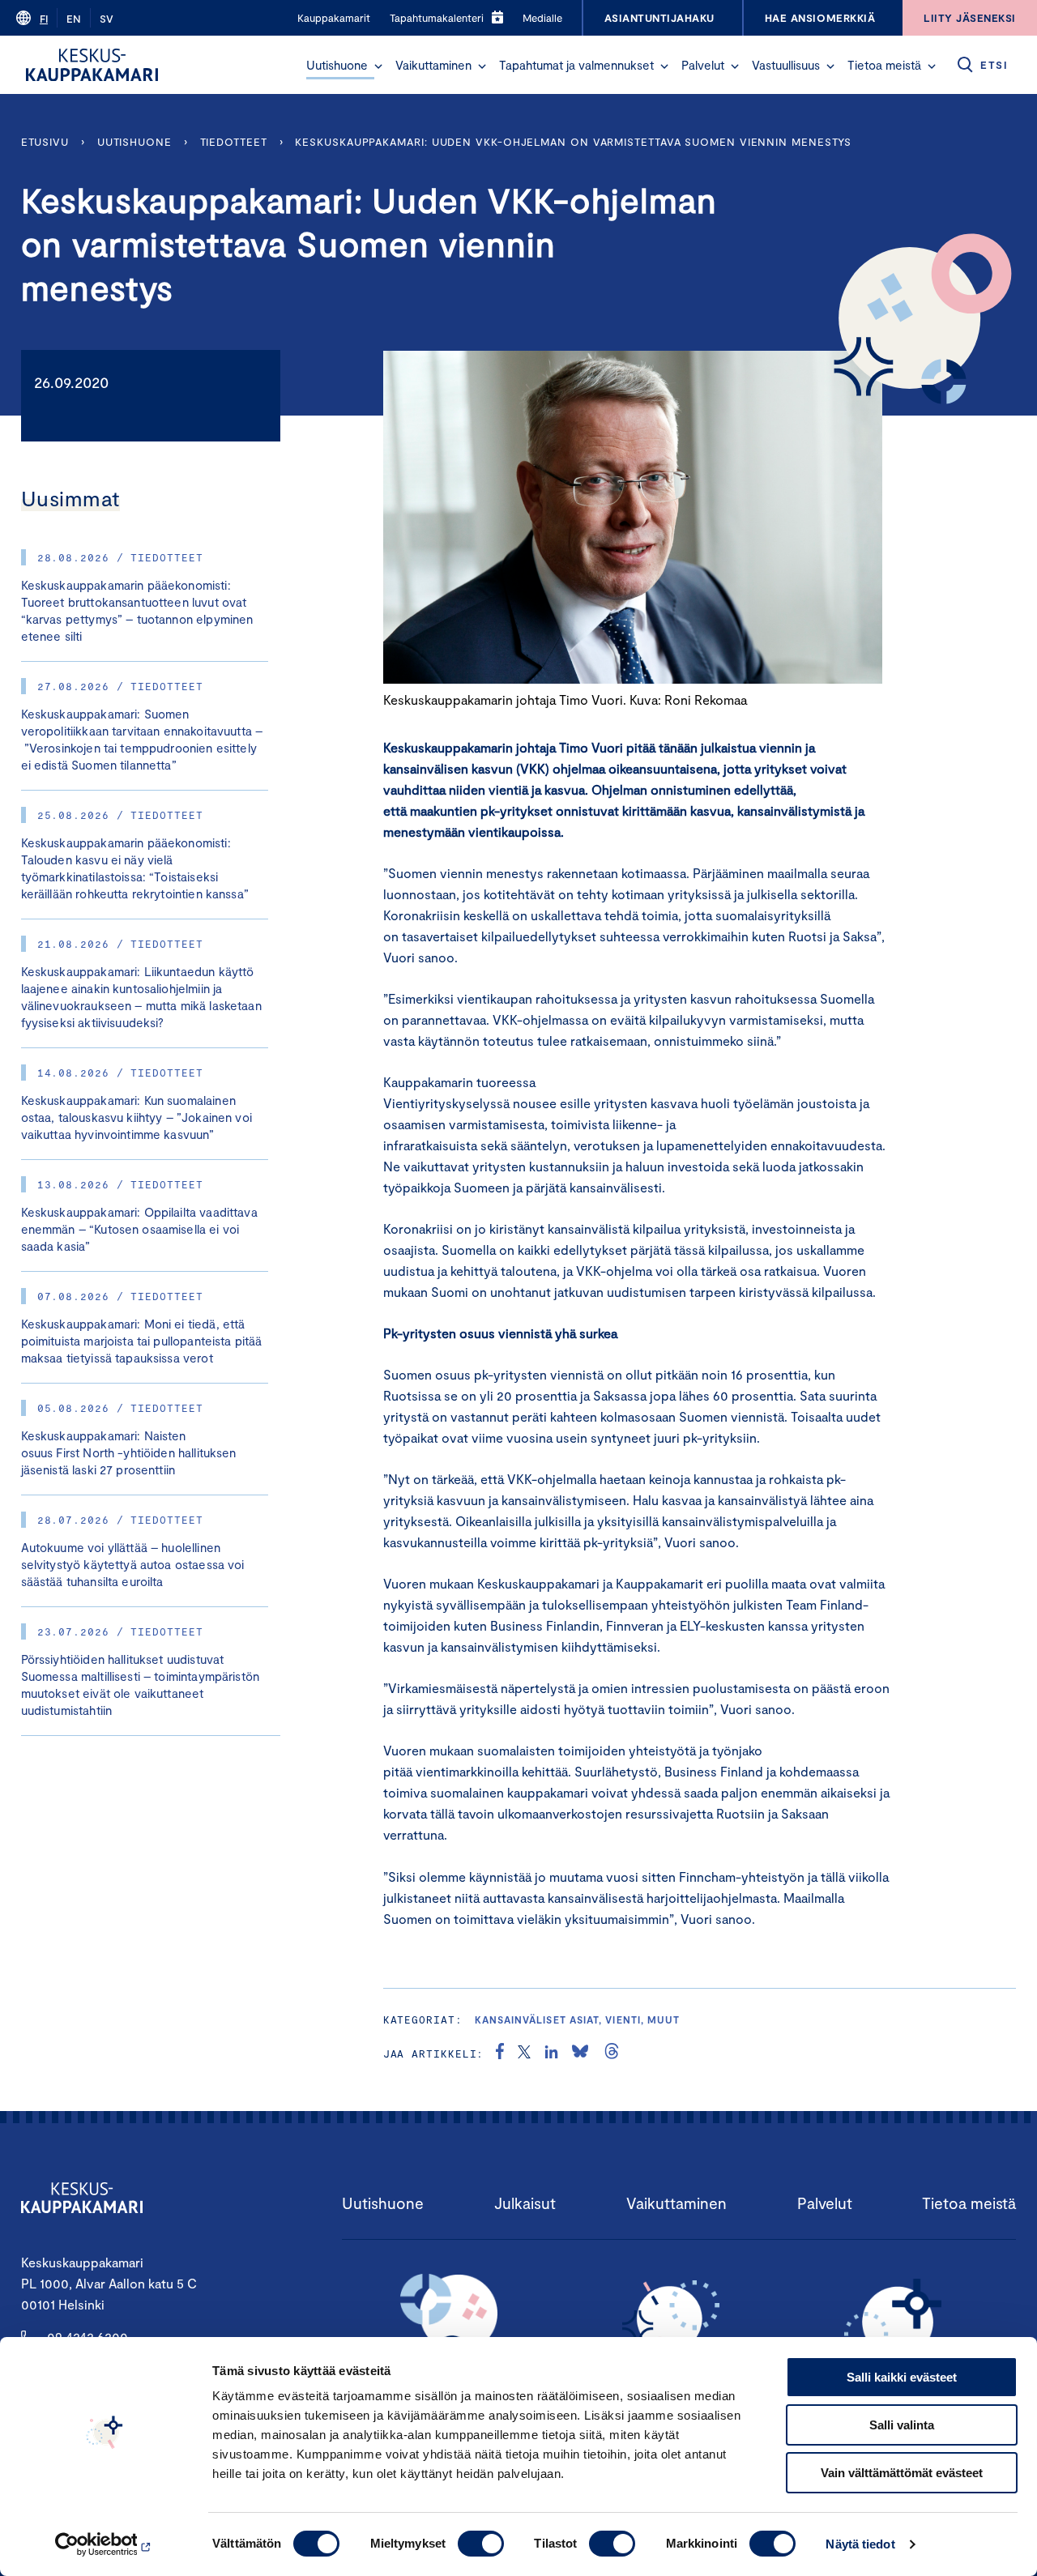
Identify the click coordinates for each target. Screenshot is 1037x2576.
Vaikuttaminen (433, 65)
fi (44, 19)
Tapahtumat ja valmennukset (576, 65)
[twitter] (524, 2054)
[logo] (92, 65)
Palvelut (703, 65)
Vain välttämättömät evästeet (902, 2473)
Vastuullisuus (786, 65)
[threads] (612, 2054)
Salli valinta (902, 2425)
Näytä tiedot (860, 2544)
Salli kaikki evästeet (902, 2377)
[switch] (481, 2544)
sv (107, 19)
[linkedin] (551, 2054)
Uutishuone (337, 65)
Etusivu (45, 142)
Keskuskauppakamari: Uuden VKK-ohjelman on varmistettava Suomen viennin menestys (573, 142)
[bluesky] (580, 2054)
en (74, 19)
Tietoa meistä (884, 65)
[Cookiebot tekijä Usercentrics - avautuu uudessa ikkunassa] (105, 2544)
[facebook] (500, 2054)
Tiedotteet (234, 142)
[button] (378, 66)
